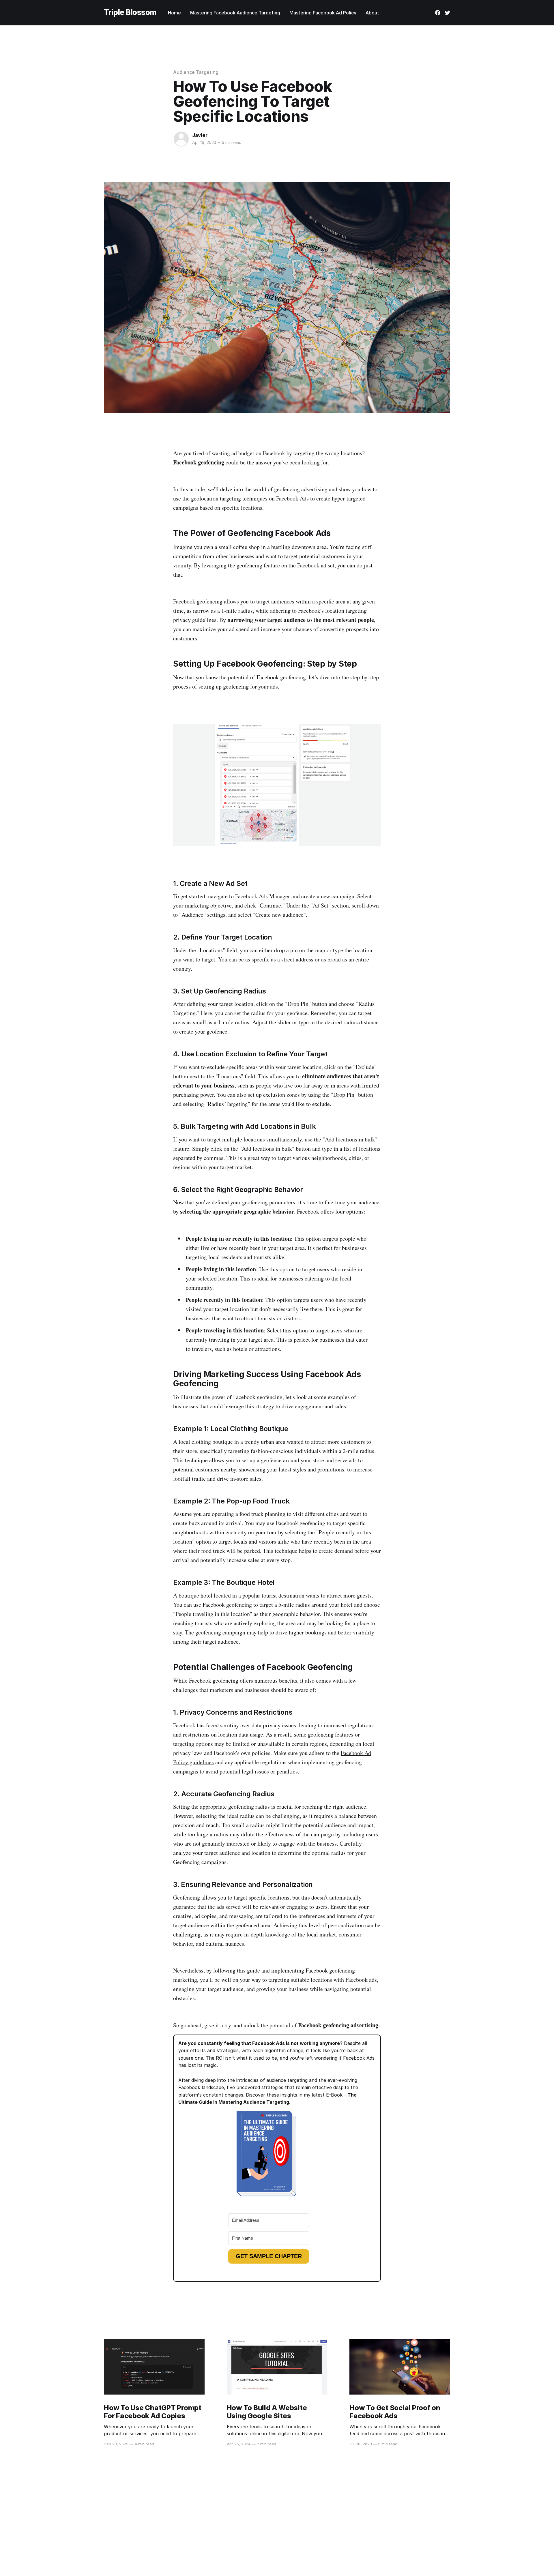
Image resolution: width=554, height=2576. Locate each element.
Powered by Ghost (433, 2532)
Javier (200, 135)
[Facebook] (438, 13)
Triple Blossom (130, 13)
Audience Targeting (196, 72)
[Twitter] (448, 13)
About (372, 13)
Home (174, 13)
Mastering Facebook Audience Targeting (235, 13)
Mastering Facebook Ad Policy (323, 13)
